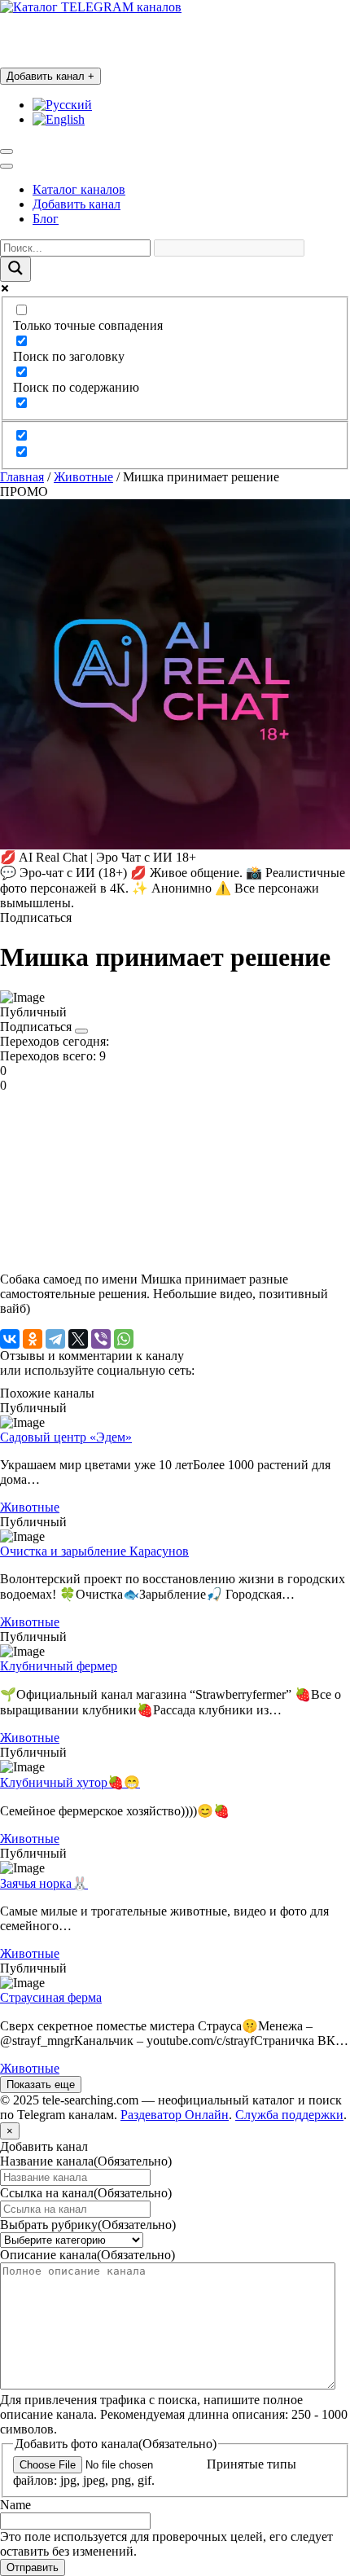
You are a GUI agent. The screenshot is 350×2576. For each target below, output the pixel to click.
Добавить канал (50, 76)
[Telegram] (55, 1339)
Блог (46, 219)
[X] (78, 1339)
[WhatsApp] (124, 1339)
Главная (22, 477)
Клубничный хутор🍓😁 (70, 1782)
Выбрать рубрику (88, 2225)
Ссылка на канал (86, 2193)
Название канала (86, 2161)
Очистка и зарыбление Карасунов (94, 1551)
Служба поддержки (289, 2115)
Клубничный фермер (59, 1666)
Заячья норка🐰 (44, 1883)
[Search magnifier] (15, 269)
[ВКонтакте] (10, 1339)
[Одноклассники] (33, 1339)
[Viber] (101, 1339)
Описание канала (87, 2255)
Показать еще (41, 2084)
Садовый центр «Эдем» (66, 1437)
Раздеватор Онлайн (175, 2115)
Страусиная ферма (51, 1997)
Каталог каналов (79, 189)
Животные (83, 477)
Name (15, 2505)
